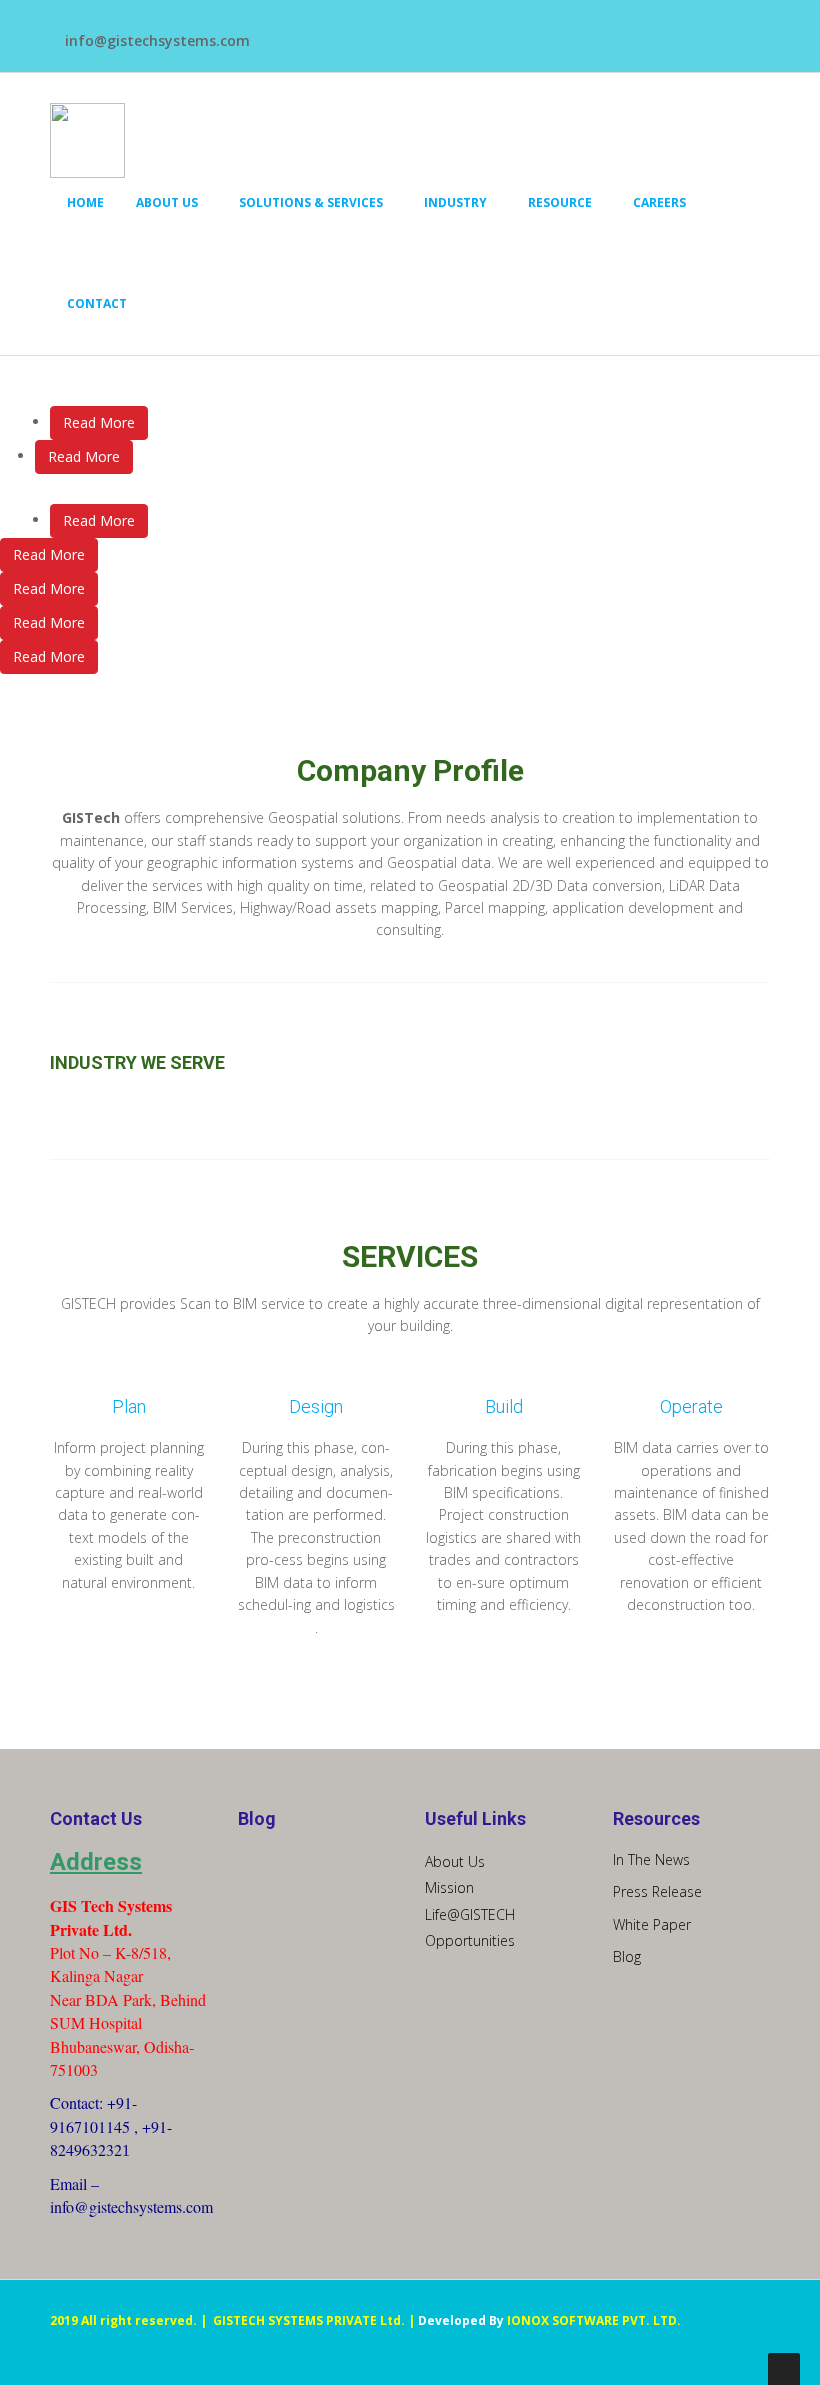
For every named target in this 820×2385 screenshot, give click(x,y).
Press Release (657, 1891)
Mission (449, 1887)
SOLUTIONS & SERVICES (311, 202)
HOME (85, 202)
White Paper (652, 1924)
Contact (97, 303)
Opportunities (470, 1940)
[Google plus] (380, 31)
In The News (651, 1859)
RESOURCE (560, 202)
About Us (455, 1861)
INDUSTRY (455, 202)
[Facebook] (280, 31)
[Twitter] (305, 31)
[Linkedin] (330, 31)
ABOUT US (167, 202)
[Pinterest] (355, 31)
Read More (99, 422)
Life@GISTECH (470, 1914)
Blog (627, 1956)
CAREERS (659, 202)
